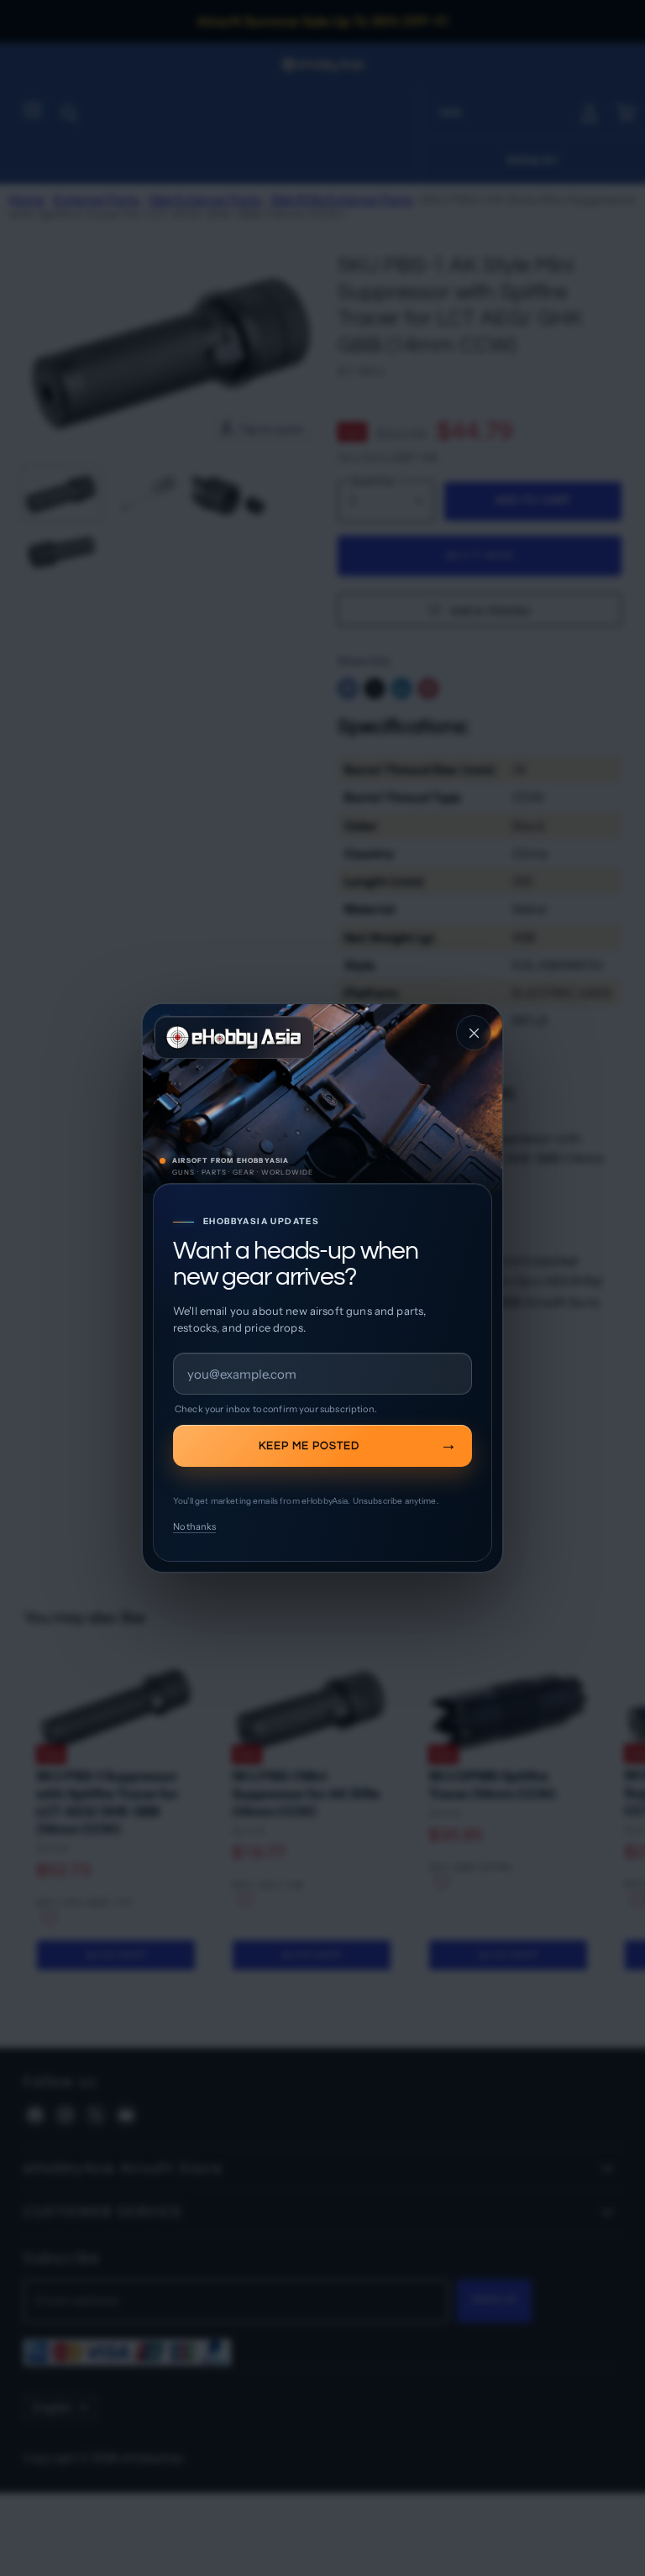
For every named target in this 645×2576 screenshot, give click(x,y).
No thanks (194, 1526)
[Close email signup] (474, 1033)
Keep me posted (309, 1446)
